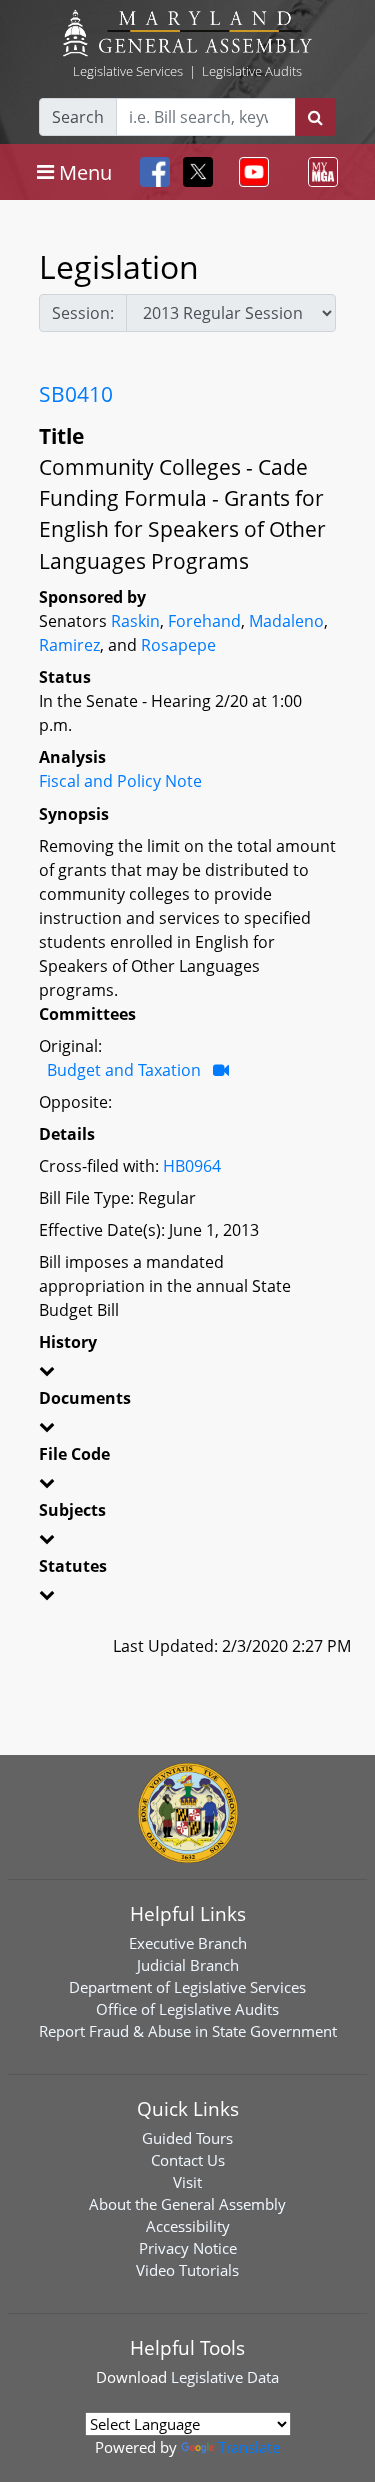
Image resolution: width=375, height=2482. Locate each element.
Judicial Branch (188, 1965)
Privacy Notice (188, 2248)
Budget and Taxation (124, 1070)
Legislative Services (128, 71)
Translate (249, 2447)
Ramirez (69, 645)
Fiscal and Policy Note (120, 781)
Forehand (204, 621)
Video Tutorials (187, 2270)
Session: (83, 313)
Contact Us (188, 2160)
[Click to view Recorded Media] (221, 1070)
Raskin (135, 621)
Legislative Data (225, 2377)
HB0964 (192, 1166)
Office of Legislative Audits (187, 2009)
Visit (187, 2182)
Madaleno (286, 621)
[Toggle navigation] (250, 172)
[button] (187, 1374)
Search (78, 117)
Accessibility (188, 2226)
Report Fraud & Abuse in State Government (188, 2031)
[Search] (315, 117)
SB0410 (76, 394)
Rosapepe (178, 645)
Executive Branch (188, 1943)
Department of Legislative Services (187, 1987)
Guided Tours (187, 2138)
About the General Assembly (187, 2204)
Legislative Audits (252, 71)
